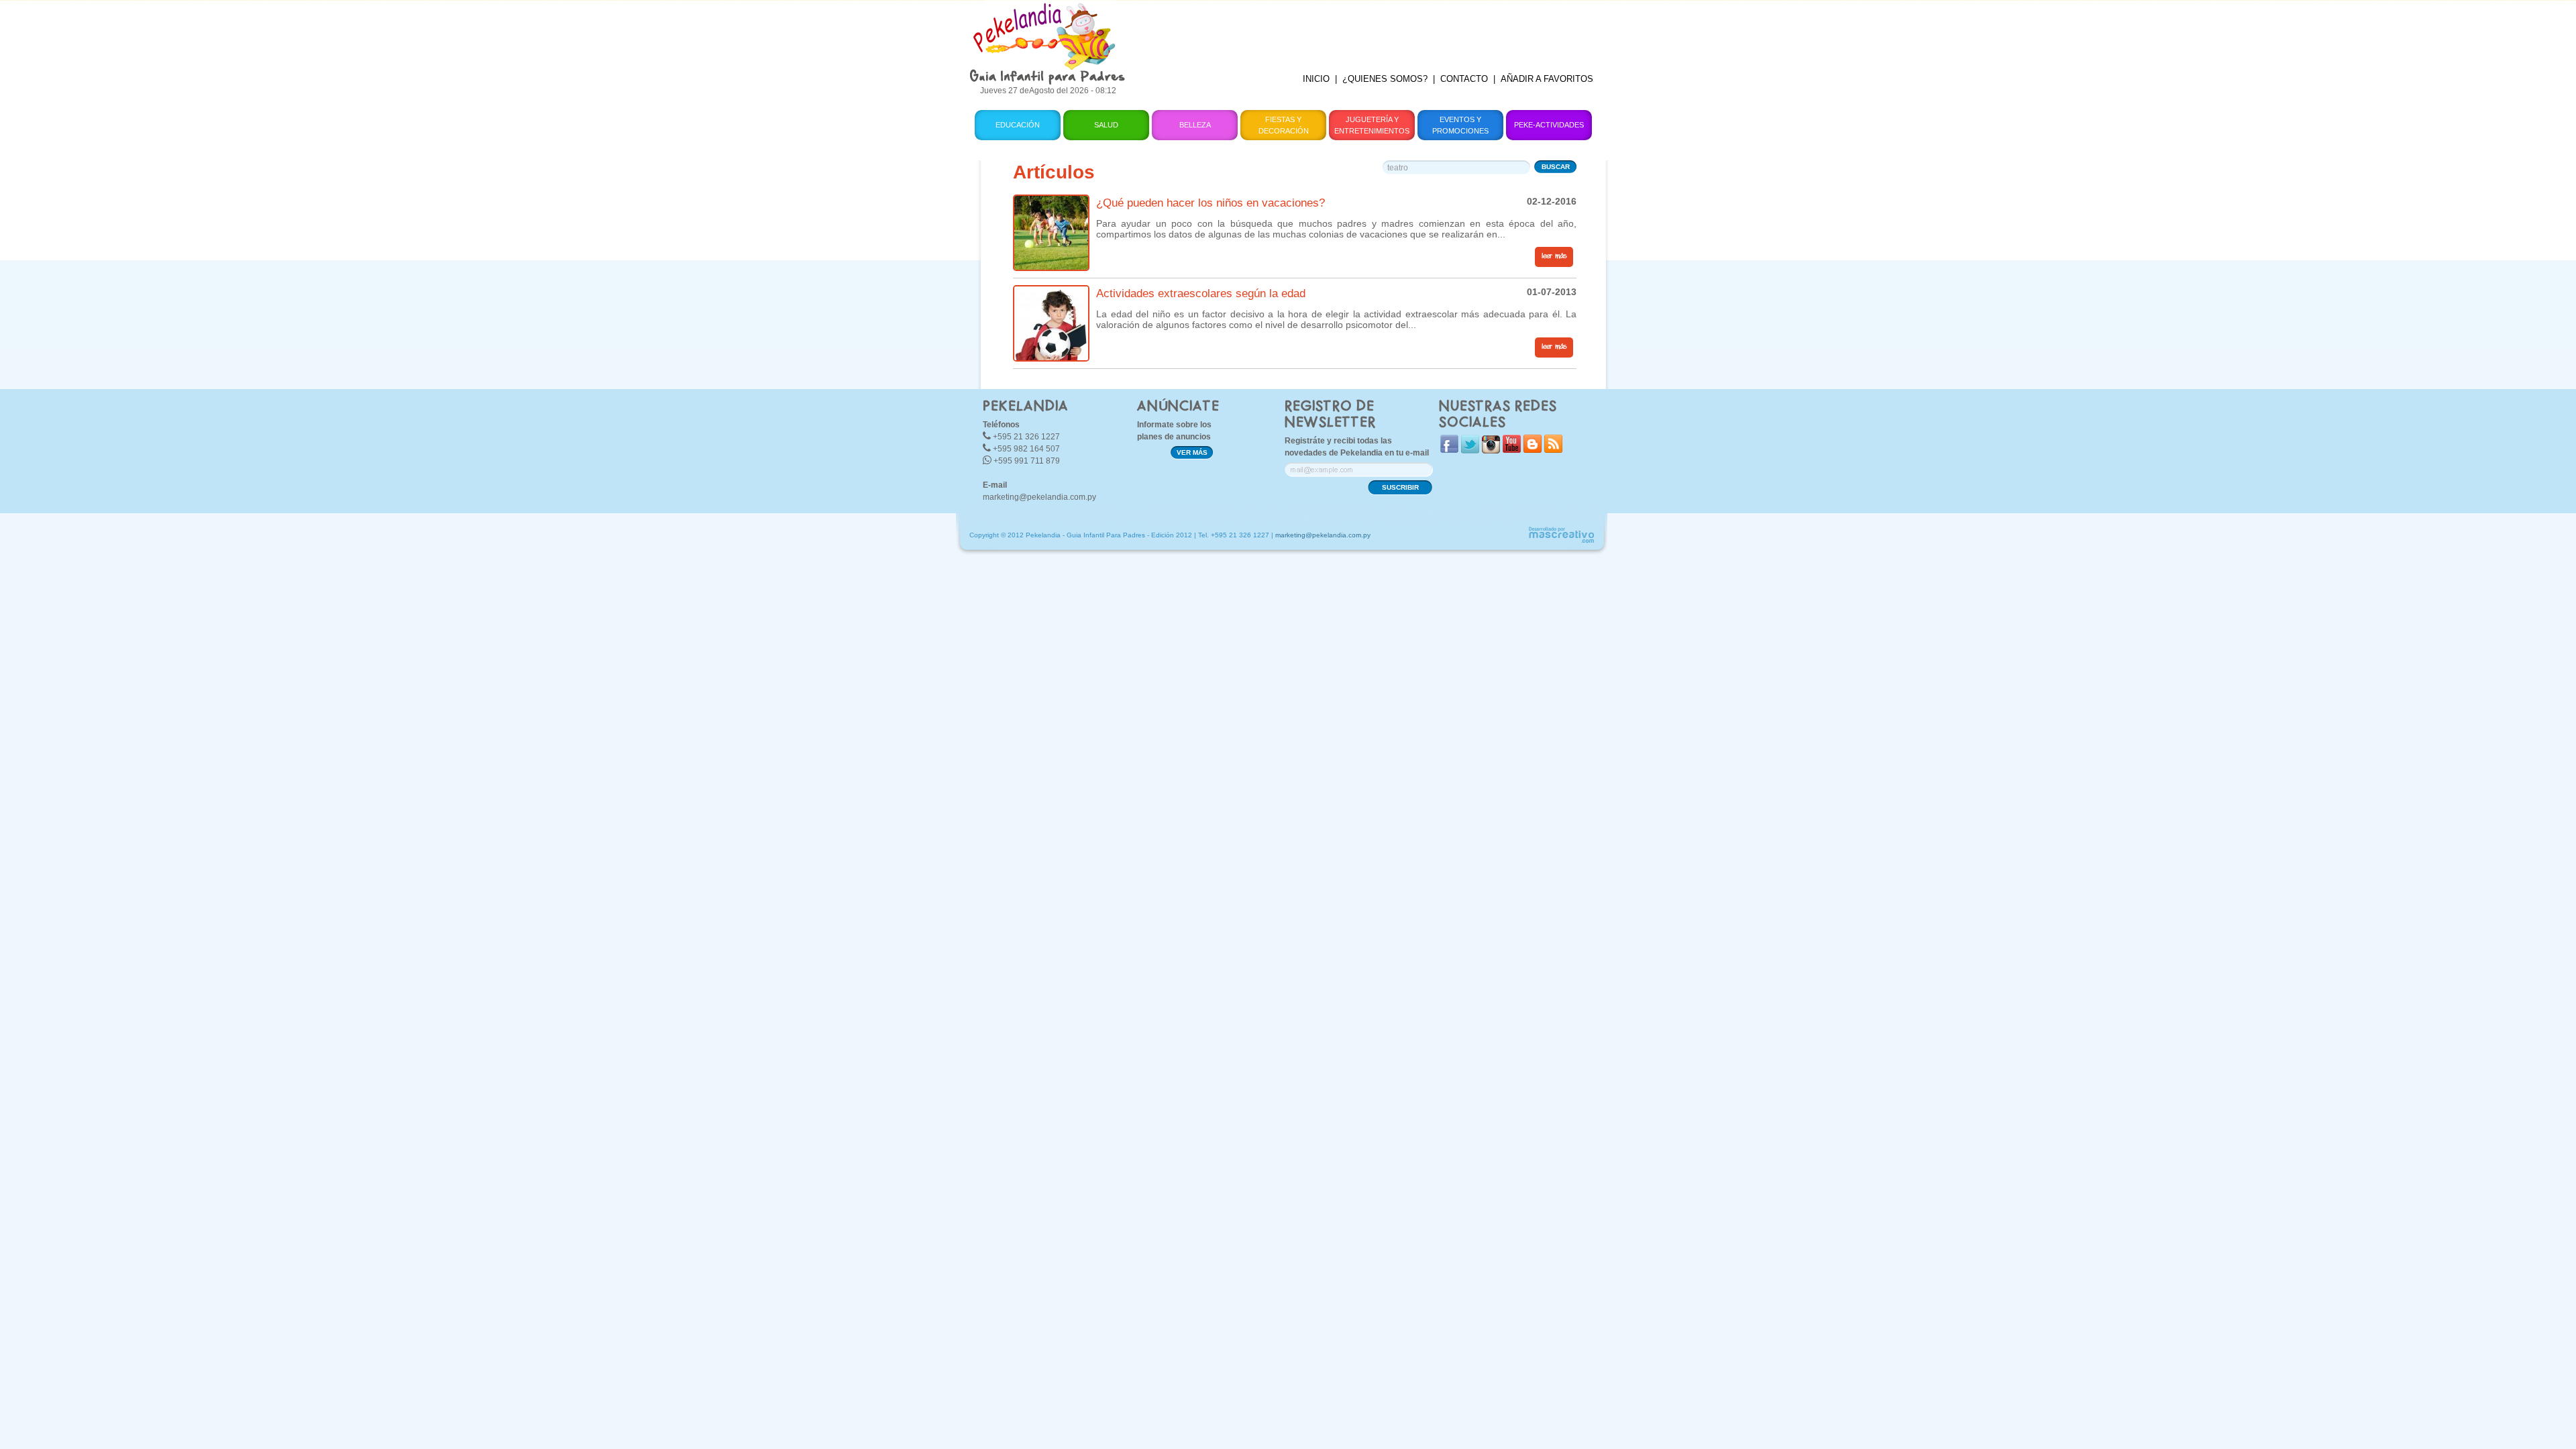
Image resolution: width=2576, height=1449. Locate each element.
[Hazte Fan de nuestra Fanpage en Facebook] (1449, 450)
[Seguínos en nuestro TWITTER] (1470, 450)
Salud (1106, 125)
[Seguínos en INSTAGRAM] (1491, 450)
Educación (1018, 125)
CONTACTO (1464, 79)
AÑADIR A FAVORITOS (1547, 79)
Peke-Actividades (1549, 125)
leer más (1554, 256)
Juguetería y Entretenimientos (1372, 125)
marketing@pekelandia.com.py (1039, 497)
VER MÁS (1192, 452)
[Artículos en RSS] (1553, 450)
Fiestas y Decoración (1284, 125)
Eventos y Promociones (1460, 125)
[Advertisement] (1371, 30)
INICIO (1316, 79)
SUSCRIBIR (1400, 487)
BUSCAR (1556, 167)
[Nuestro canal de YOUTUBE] (1512, 450)
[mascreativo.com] (1561, 541)
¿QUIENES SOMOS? (1385, 79)
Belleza (1195, 125)
